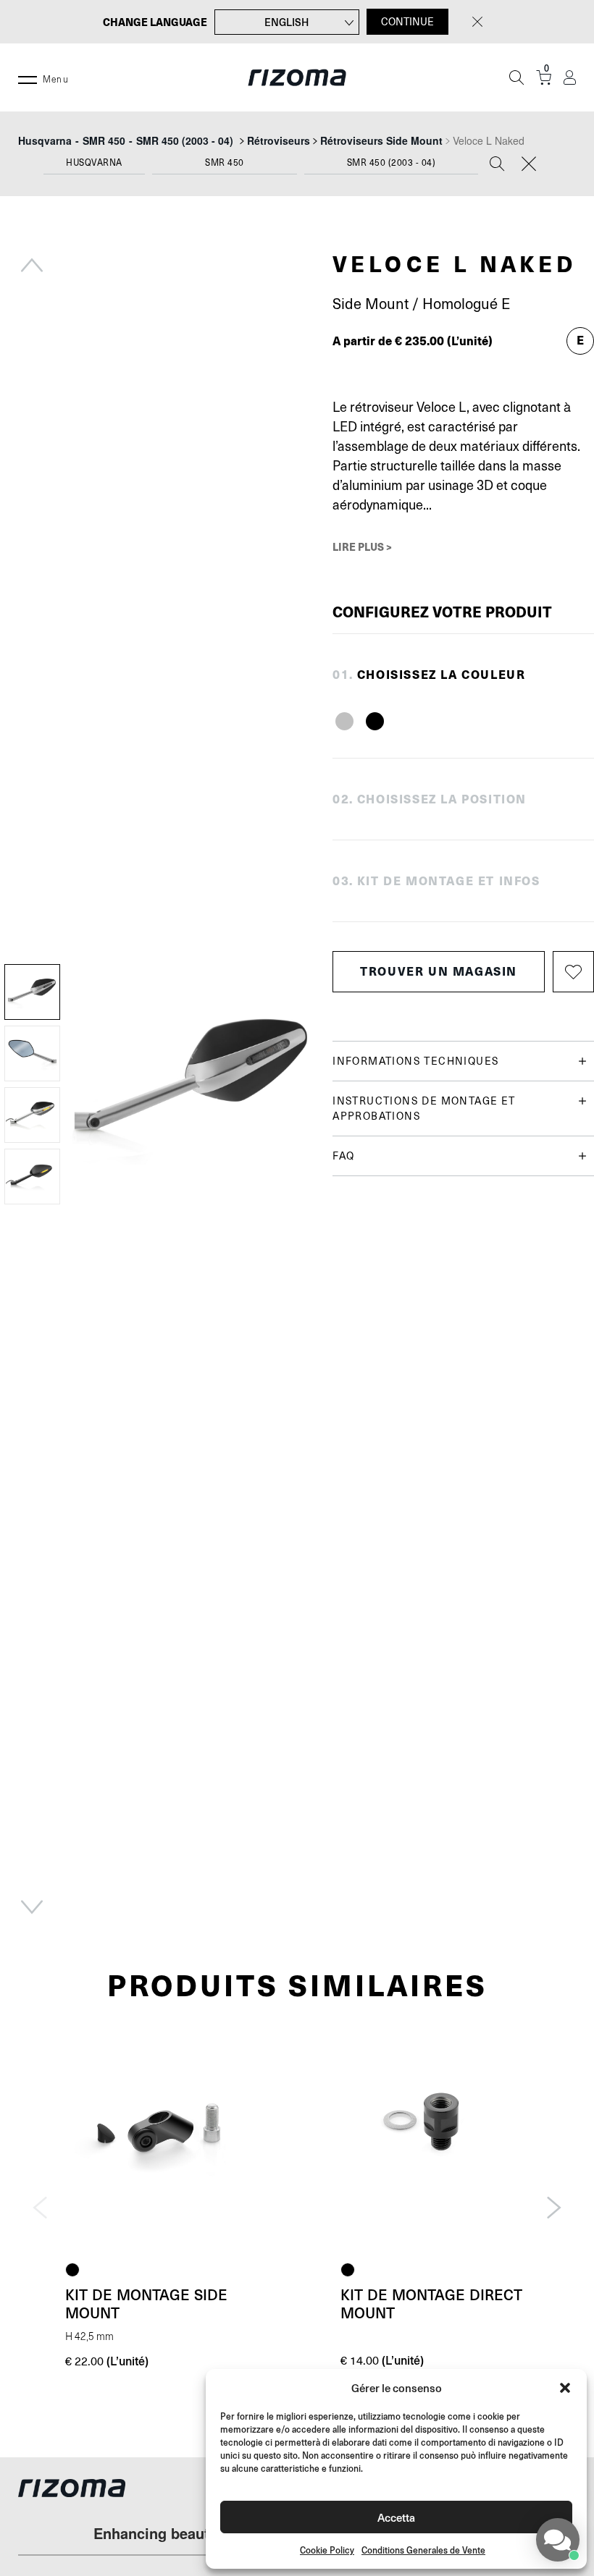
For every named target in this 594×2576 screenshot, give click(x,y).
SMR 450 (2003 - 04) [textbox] (392, 163)
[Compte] (570, 78)
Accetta (396, 2517)
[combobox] (94, 166)
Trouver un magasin (439, 971)
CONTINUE (407, 22)
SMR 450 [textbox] (225, 163)
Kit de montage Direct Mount (431, 2303)
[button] (565, 2388)
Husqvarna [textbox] (94, 163)
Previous (32, 265)
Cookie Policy (327, 2550)
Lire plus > (362, 546)
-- (126, 140)
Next (32, 1907)
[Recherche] (516, 77)
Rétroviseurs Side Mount (381, 140)
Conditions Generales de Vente (423, 2550)
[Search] (497, 165)
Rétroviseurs (279, 140)
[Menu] (28, 77)
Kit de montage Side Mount (146, 2303)
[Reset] (529, 165)
